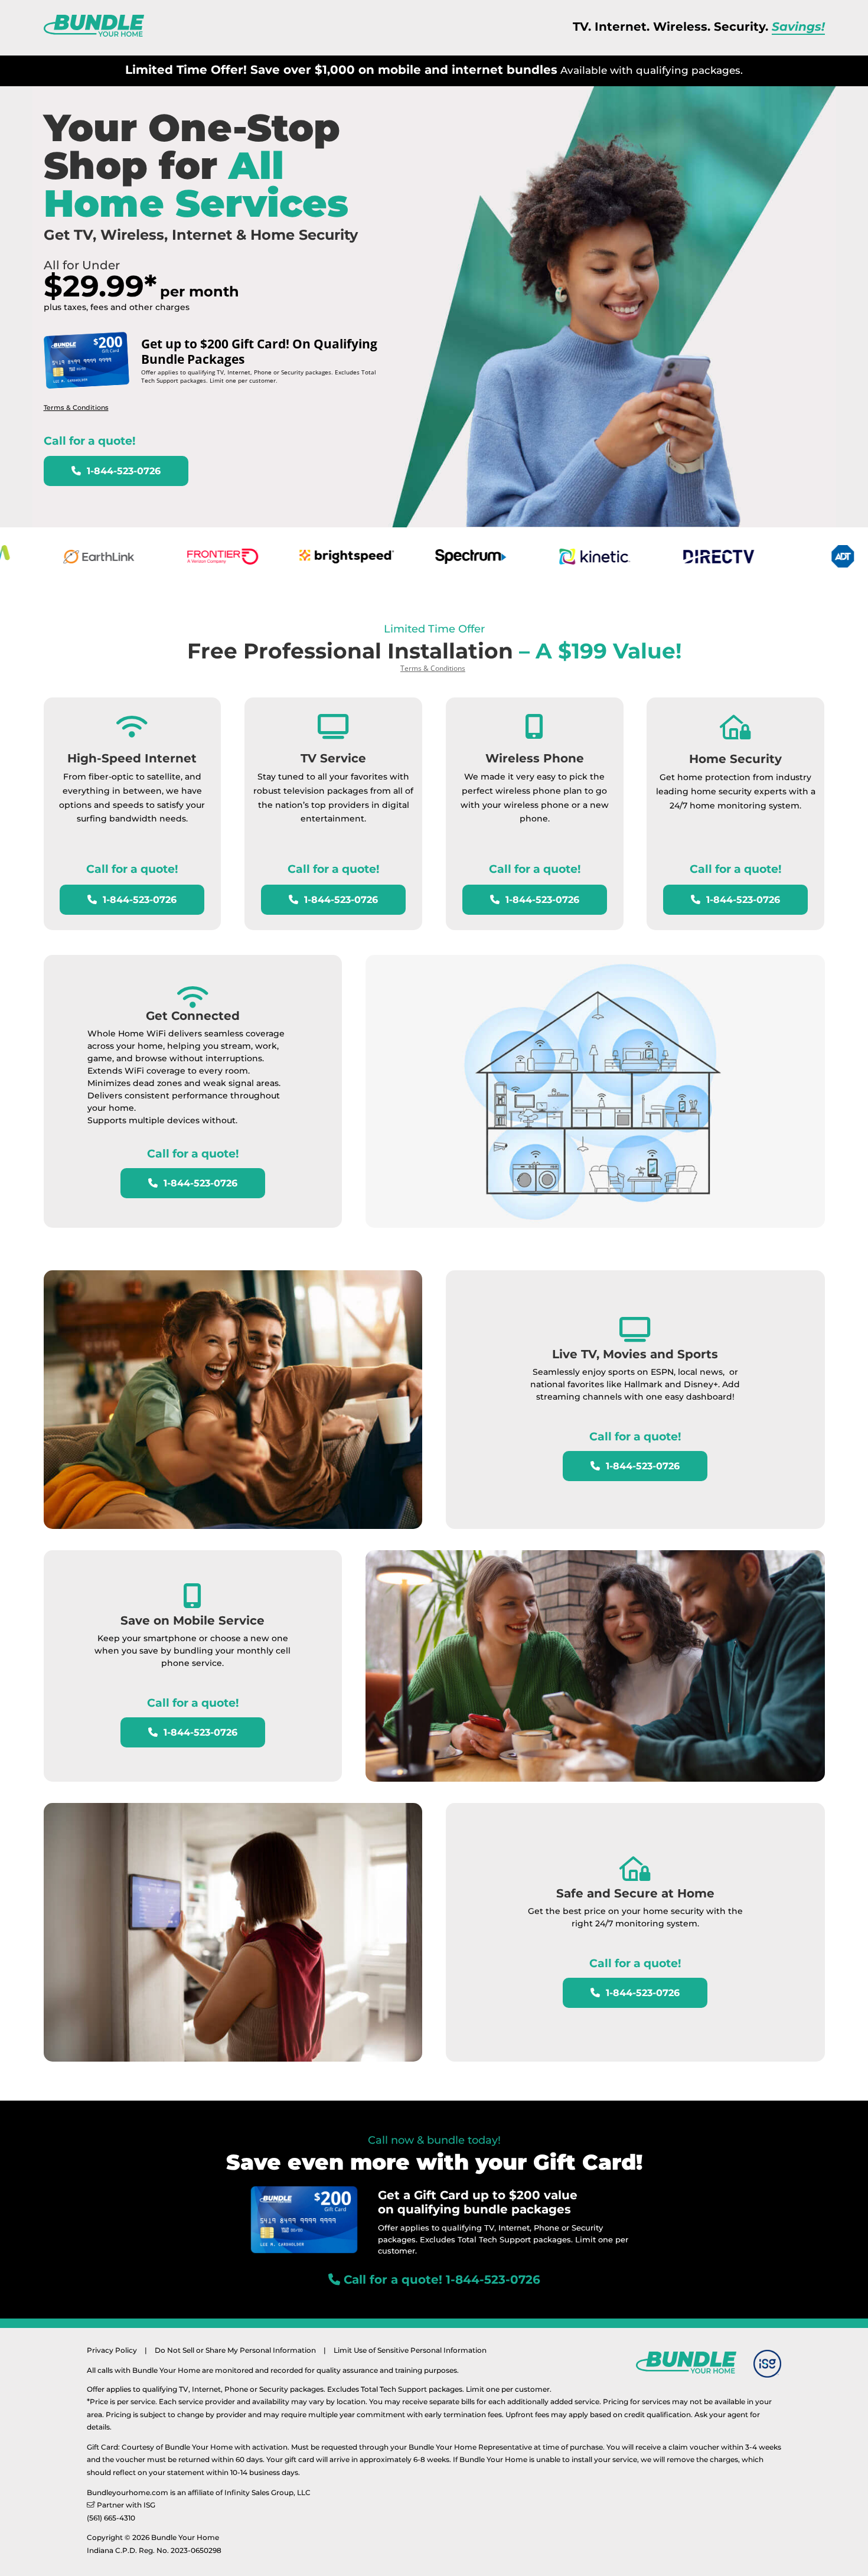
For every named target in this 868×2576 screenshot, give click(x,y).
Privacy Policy (112, 2350)
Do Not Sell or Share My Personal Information (235, 2350)
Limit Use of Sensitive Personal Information (410, 2350)
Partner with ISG (126, 2505)
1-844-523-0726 (122, 471)
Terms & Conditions (76, 407)
